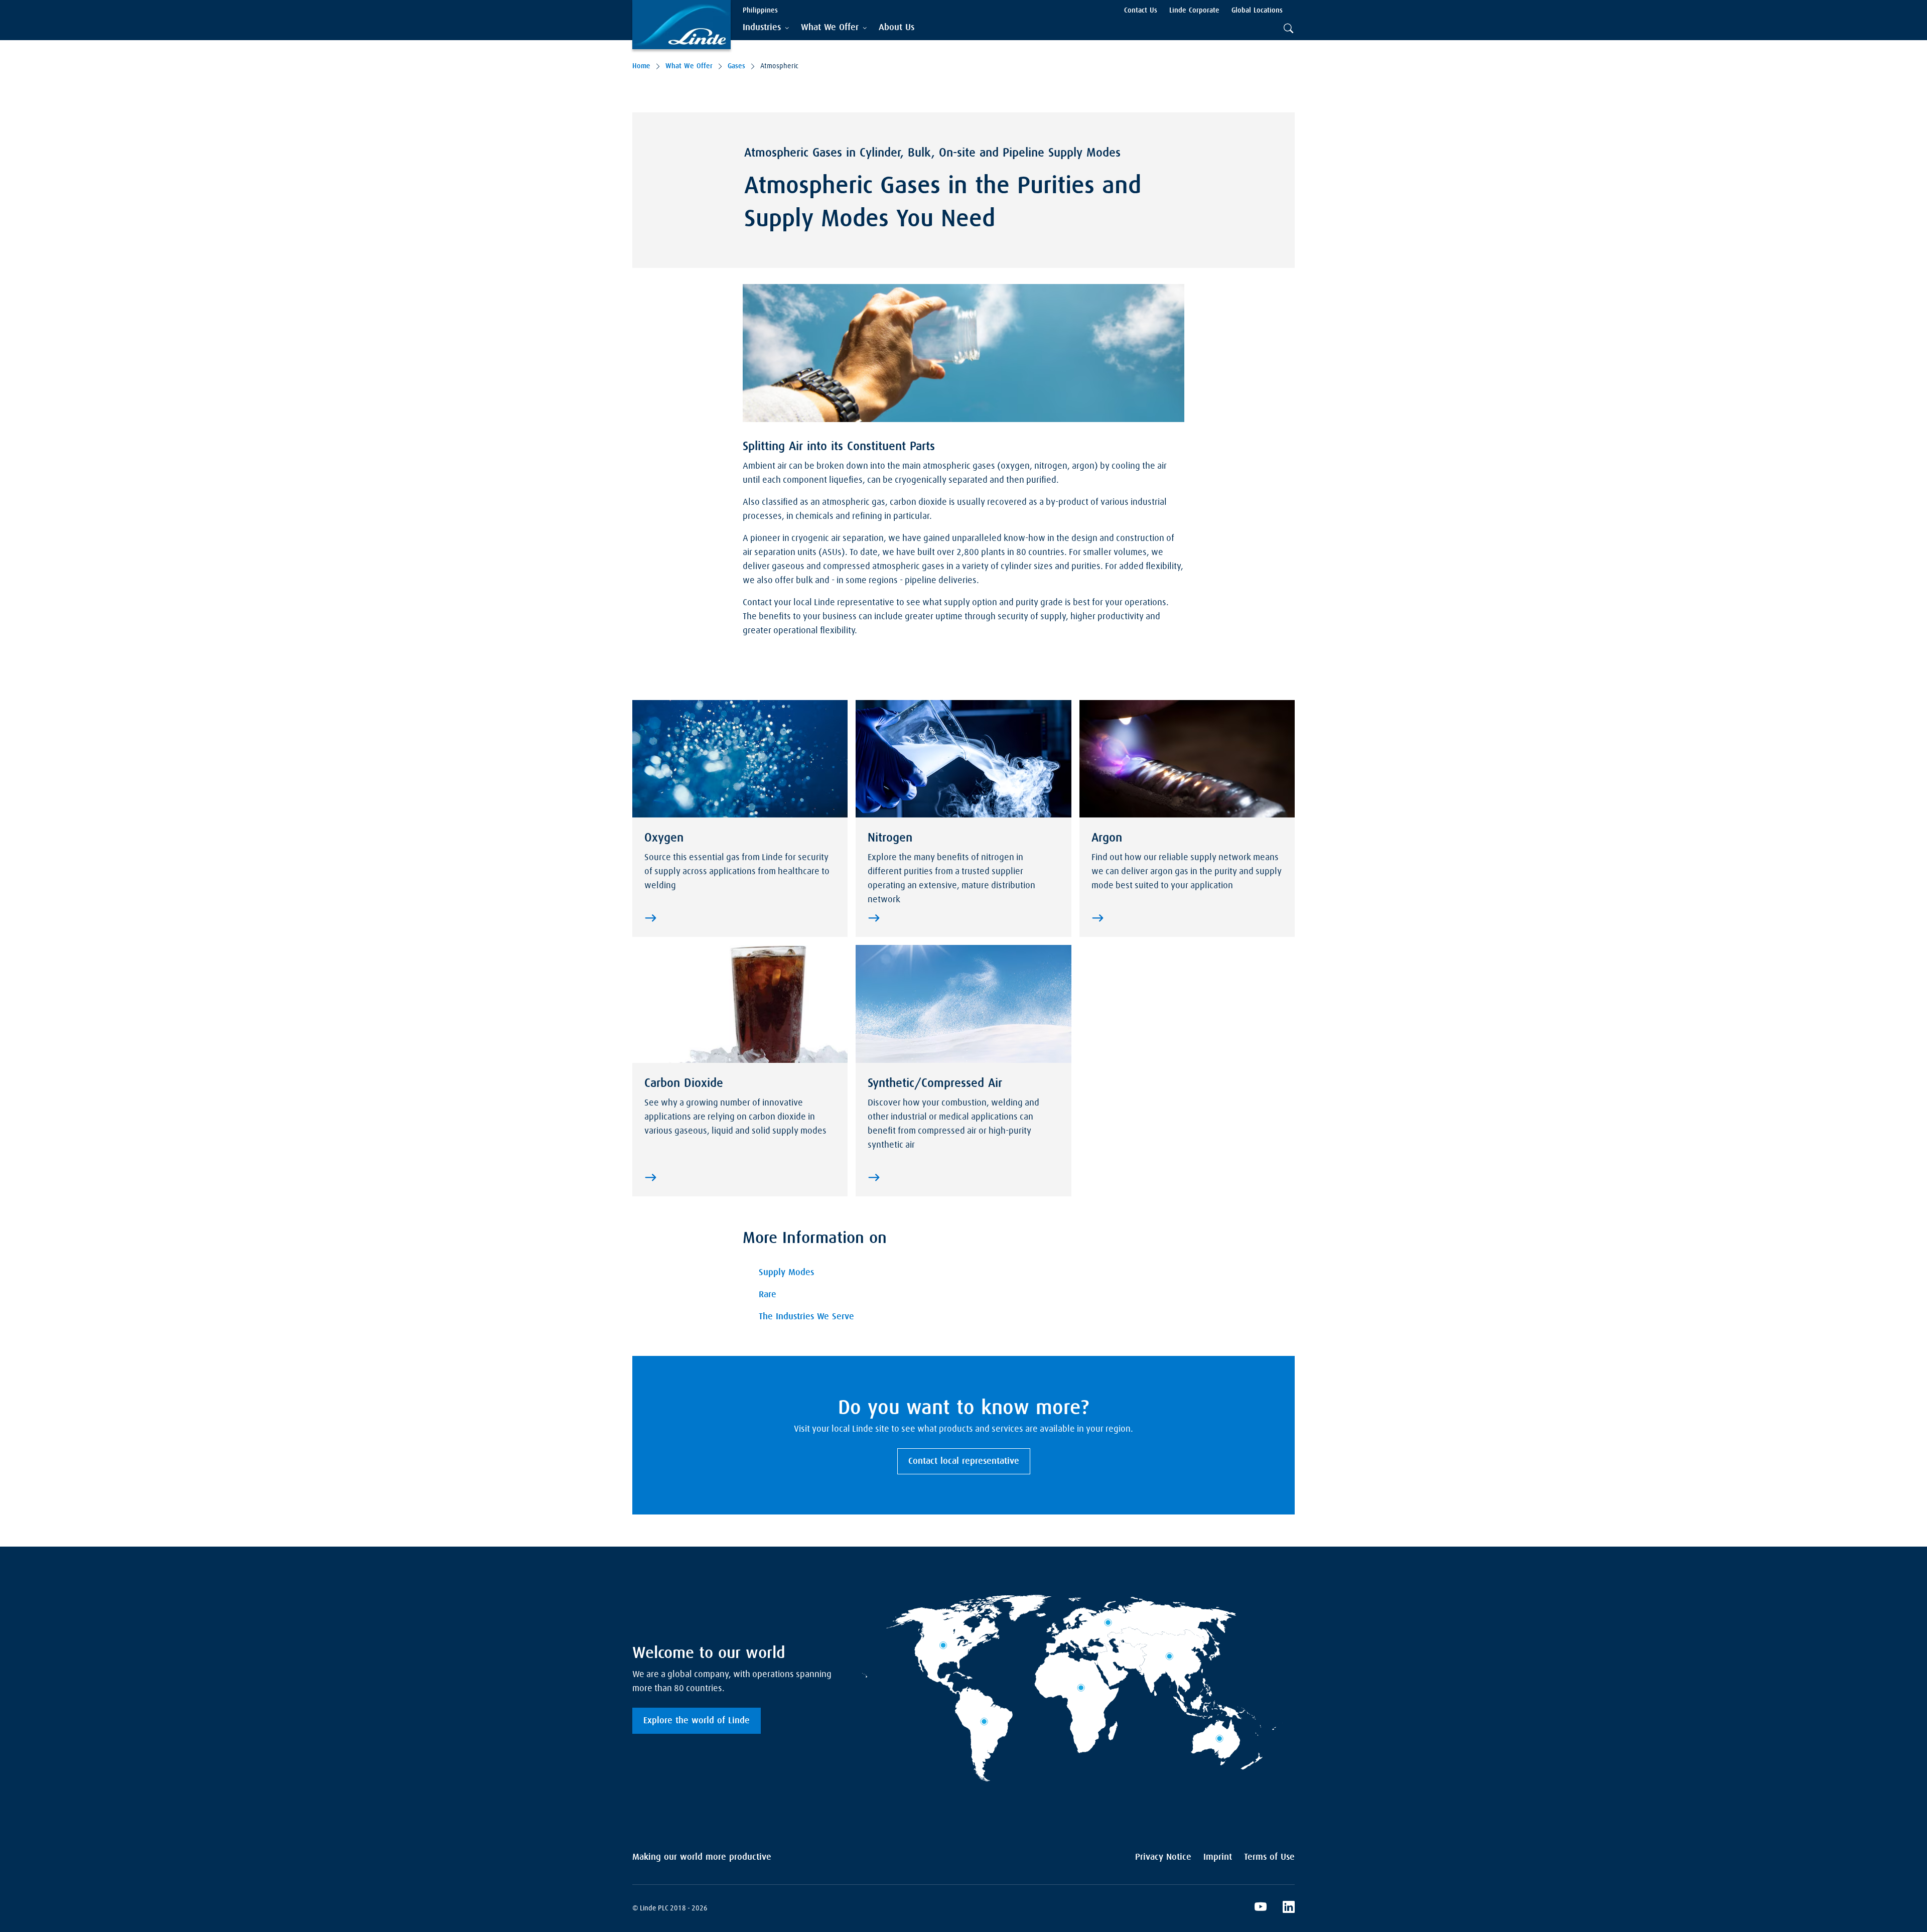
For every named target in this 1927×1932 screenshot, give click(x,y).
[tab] (766, 28)
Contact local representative (964, 1461)
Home (641, 66)
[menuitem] (897, 28)
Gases (736, 66)
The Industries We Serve (806, 1317)
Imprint (1218, 1857)
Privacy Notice (1163, 1857)
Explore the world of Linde (697, 1721)
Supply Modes (786, 1273)
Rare (768, 1295)
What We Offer (689, 66)
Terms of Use (1269, 1857)
